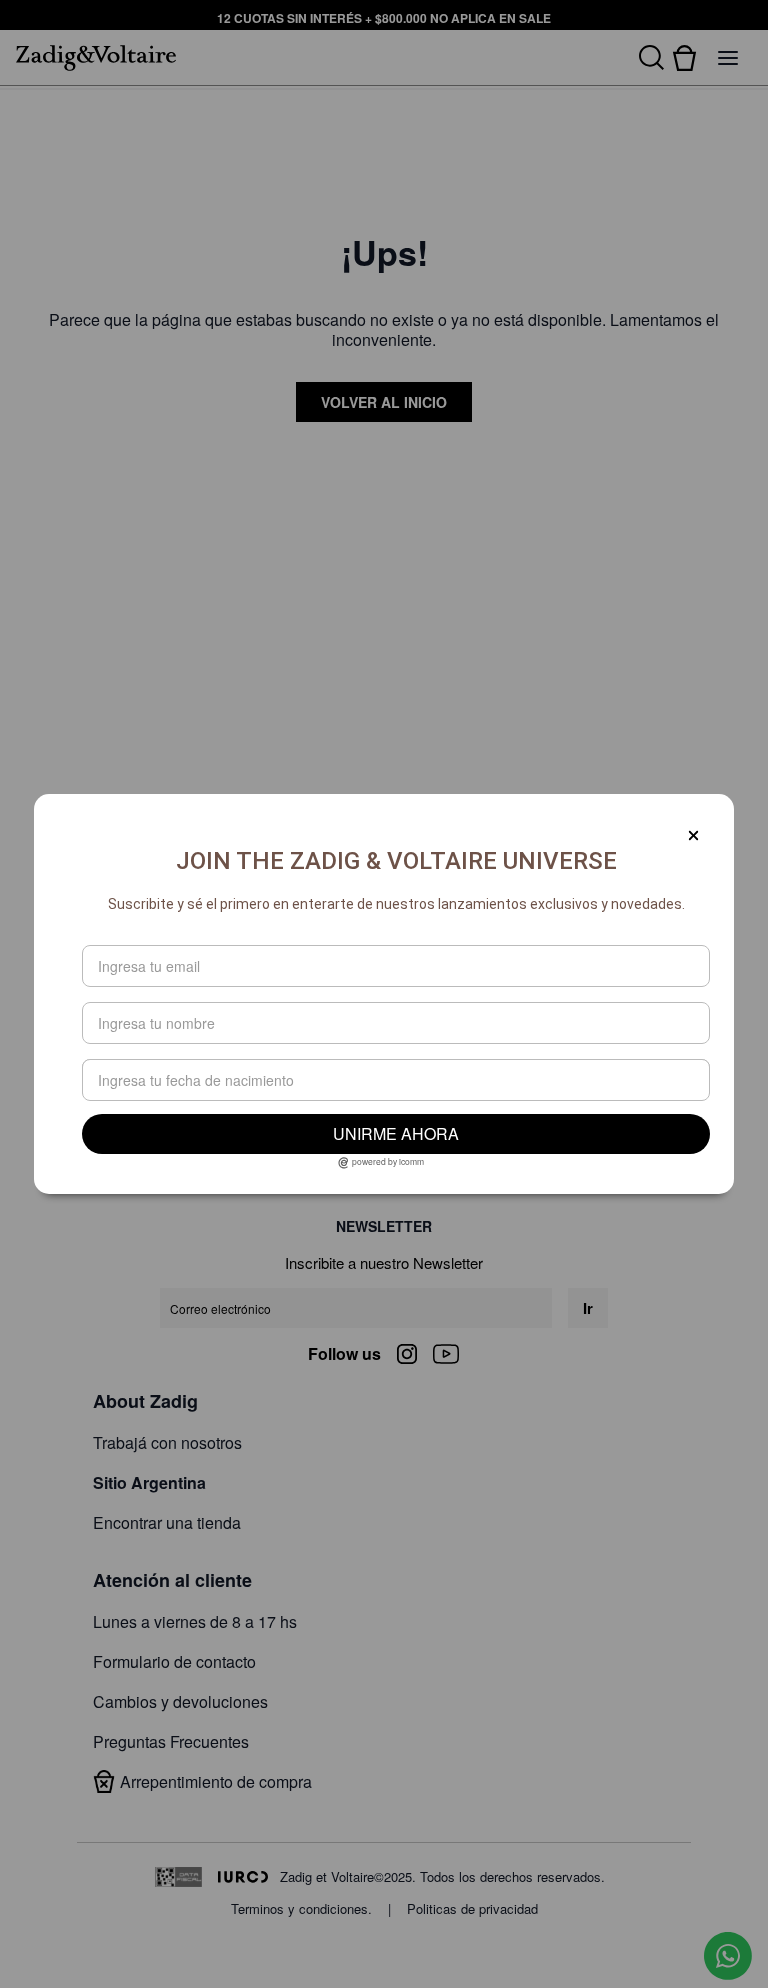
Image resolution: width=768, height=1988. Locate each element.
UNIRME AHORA (396, 1133)
